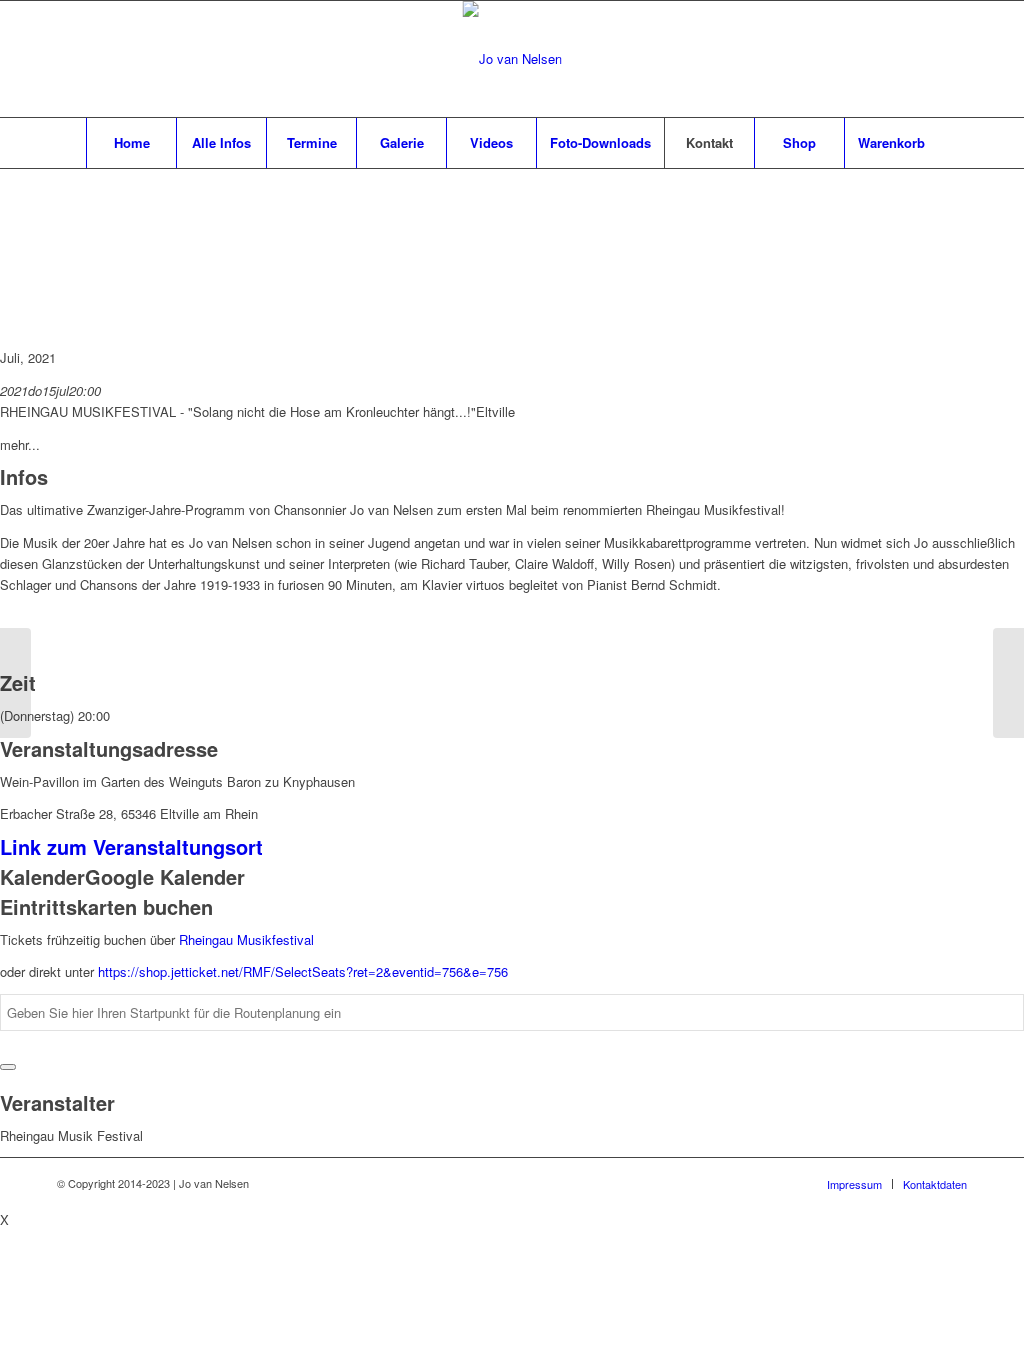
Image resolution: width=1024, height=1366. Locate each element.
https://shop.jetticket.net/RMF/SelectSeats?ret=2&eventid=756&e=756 (303, 971)
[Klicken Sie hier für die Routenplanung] (8, 1067)
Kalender (42, 876)
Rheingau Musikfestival (246, 939)
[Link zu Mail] (922, 59)
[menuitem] (131, 143)
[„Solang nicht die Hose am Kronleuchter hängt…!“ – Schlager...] (15, 683)
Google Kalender (165, 876)
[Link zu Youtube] (952, 59)
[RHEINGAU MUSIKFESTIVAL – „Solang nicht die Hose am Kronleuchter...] (1008, 683)
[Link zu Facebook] (892, 59)
